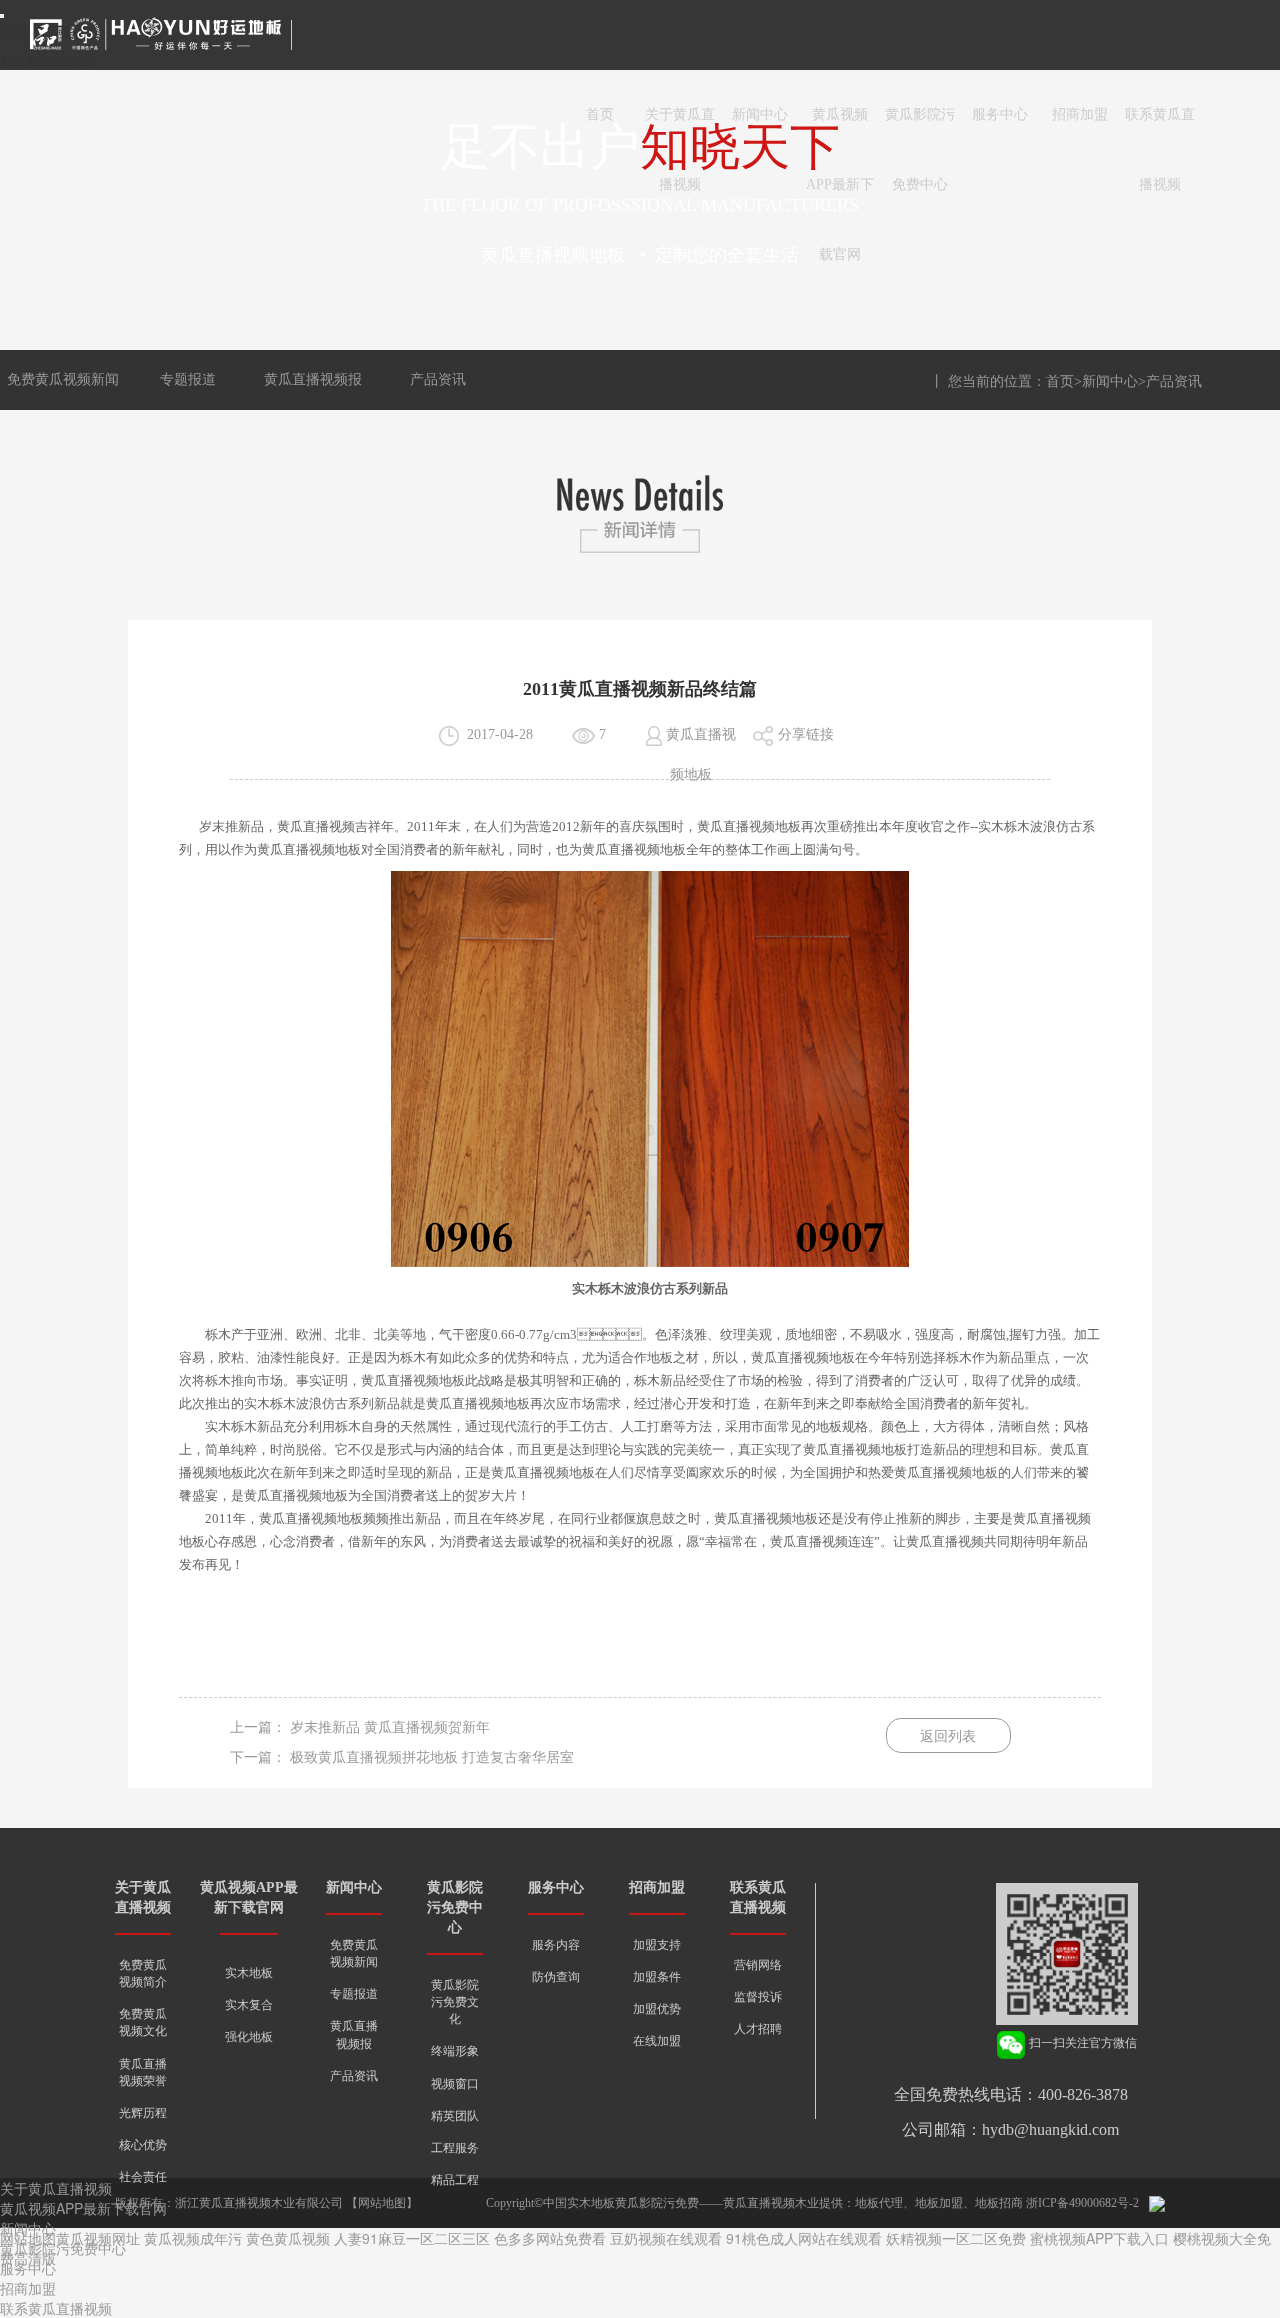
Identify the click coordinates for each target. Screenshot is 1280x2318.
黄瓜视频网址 (98, 2238)
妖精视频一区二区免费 (956, 2238)
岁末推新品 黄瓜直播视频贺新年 (390, 1727)
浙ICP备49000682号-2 (1082, 2203)
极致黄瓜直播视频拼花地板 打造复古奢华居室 (432, 1757)
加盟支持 (657, 1945)
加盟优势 (657, 2009)
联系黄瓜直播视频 (1160, 128)
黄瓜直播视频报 (313, 379)
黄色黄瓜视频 (288, 2238)
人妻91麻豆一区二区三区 (412, 2238)
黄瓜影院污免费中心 (920, 128)
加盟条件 (657, 1977)
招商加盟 (1080, 114)
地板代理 (879, 2203)
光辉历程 (143, 2113)
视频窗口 (455, 2084)
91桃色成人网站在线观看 (804, 2238)
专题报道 (188, 379)
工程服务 (455, 2148)
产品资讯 (438, 379)
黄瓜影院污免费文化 (455, 2002)
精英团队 (455, 2116)
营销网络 (758, 1965)
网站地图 (382, 2203)
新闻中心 (760, 114)
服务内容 (556, 1945)
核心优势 (143, 2145)
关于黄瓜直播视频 (680, 128)
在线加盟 (657, 2041)
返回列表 (948, 1736)
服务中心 (1000, 114)
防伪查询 (556, 1977)
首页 (600, 114)
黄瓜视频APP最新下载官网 (840, 128)
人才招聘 (758, 2029)
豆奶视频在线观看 (666, 2238)
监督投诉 (758, 1997)
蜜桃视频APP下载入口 (1099, 2238)
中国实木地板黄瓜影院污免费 (621, 2203)
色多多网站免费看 (550, 2238)
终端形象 (455, 2051)
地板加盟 (939, 2203)
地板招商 (999, 2203)
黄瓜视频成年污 (193, 2238)
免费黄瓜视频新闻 (63, 379)
